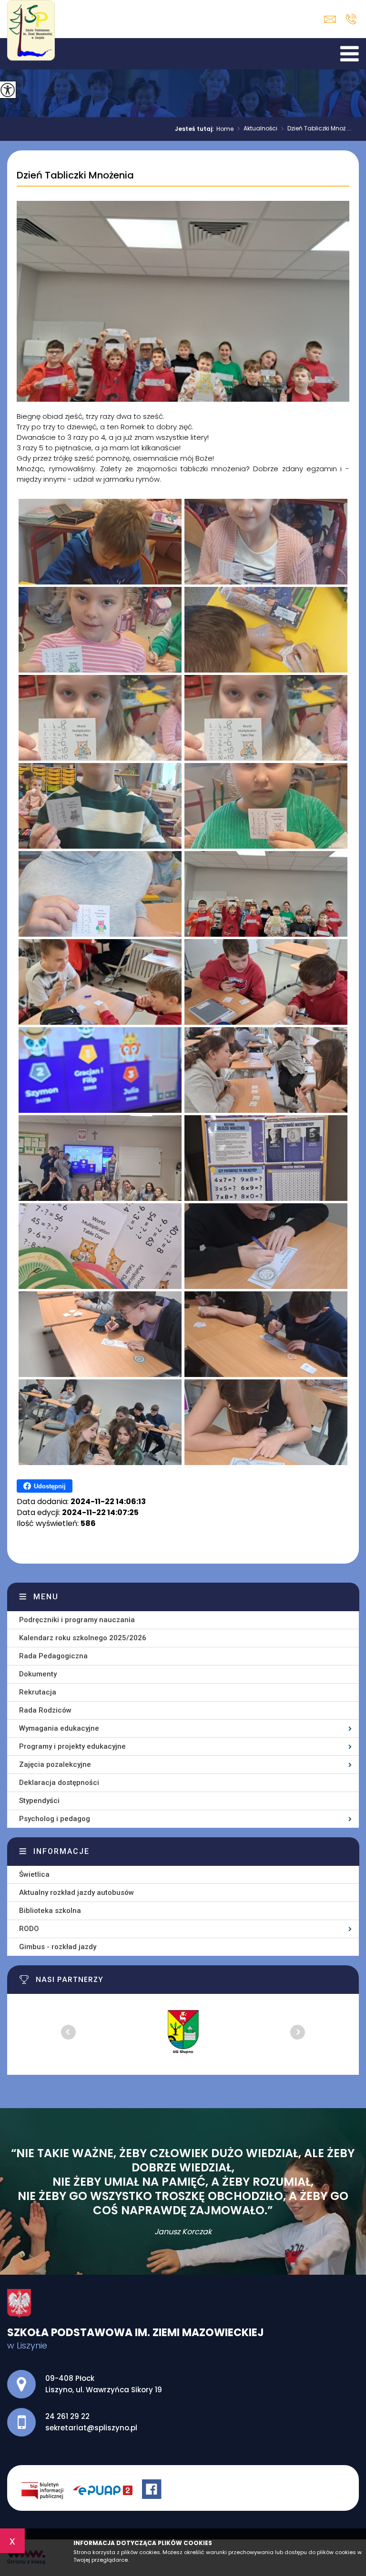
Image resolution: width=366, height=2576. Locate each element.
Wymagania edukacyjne (59, 1728)
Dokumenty (38, 1674)
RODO (29, 1929)
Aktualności (257, 129)
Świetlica (34, 1874)
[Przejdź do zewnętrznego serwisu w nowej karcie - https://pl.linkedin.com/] (107, 2490)
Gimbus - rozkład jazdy (58, 1947)
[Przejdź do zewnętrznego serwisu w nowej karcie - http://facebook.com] (153, 2490)
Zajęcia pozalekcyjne (55, 1764)
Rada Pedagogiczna (53, 1656)
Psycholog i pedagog (55, 1819)
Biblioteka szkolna (50, 1911)
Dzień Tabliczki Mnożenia (75, 176)
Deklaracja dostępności (59, 1783)
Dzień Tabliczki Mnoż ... (316, 129)
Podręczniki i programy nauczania (77, 1620)
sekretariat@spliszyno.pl (332, 19)
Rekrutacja (38, 1692)
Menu (46, 1597)
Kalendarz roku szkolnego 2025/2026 (83, 1638)
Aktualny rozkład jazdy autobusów (76, 1892)
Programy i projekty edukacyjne (72, 1746)
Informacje (61, 1851)
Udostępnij (50, 1486)
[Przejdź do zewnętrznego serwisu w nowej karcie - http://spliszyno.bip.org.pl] (47, 2490)
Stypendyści (39, 1801)
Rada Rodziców (45, 1710)
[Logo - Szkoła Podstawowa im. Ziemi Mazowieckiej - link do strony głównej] (33, 35)
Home (225, 129)
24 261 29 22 (351, 19)
